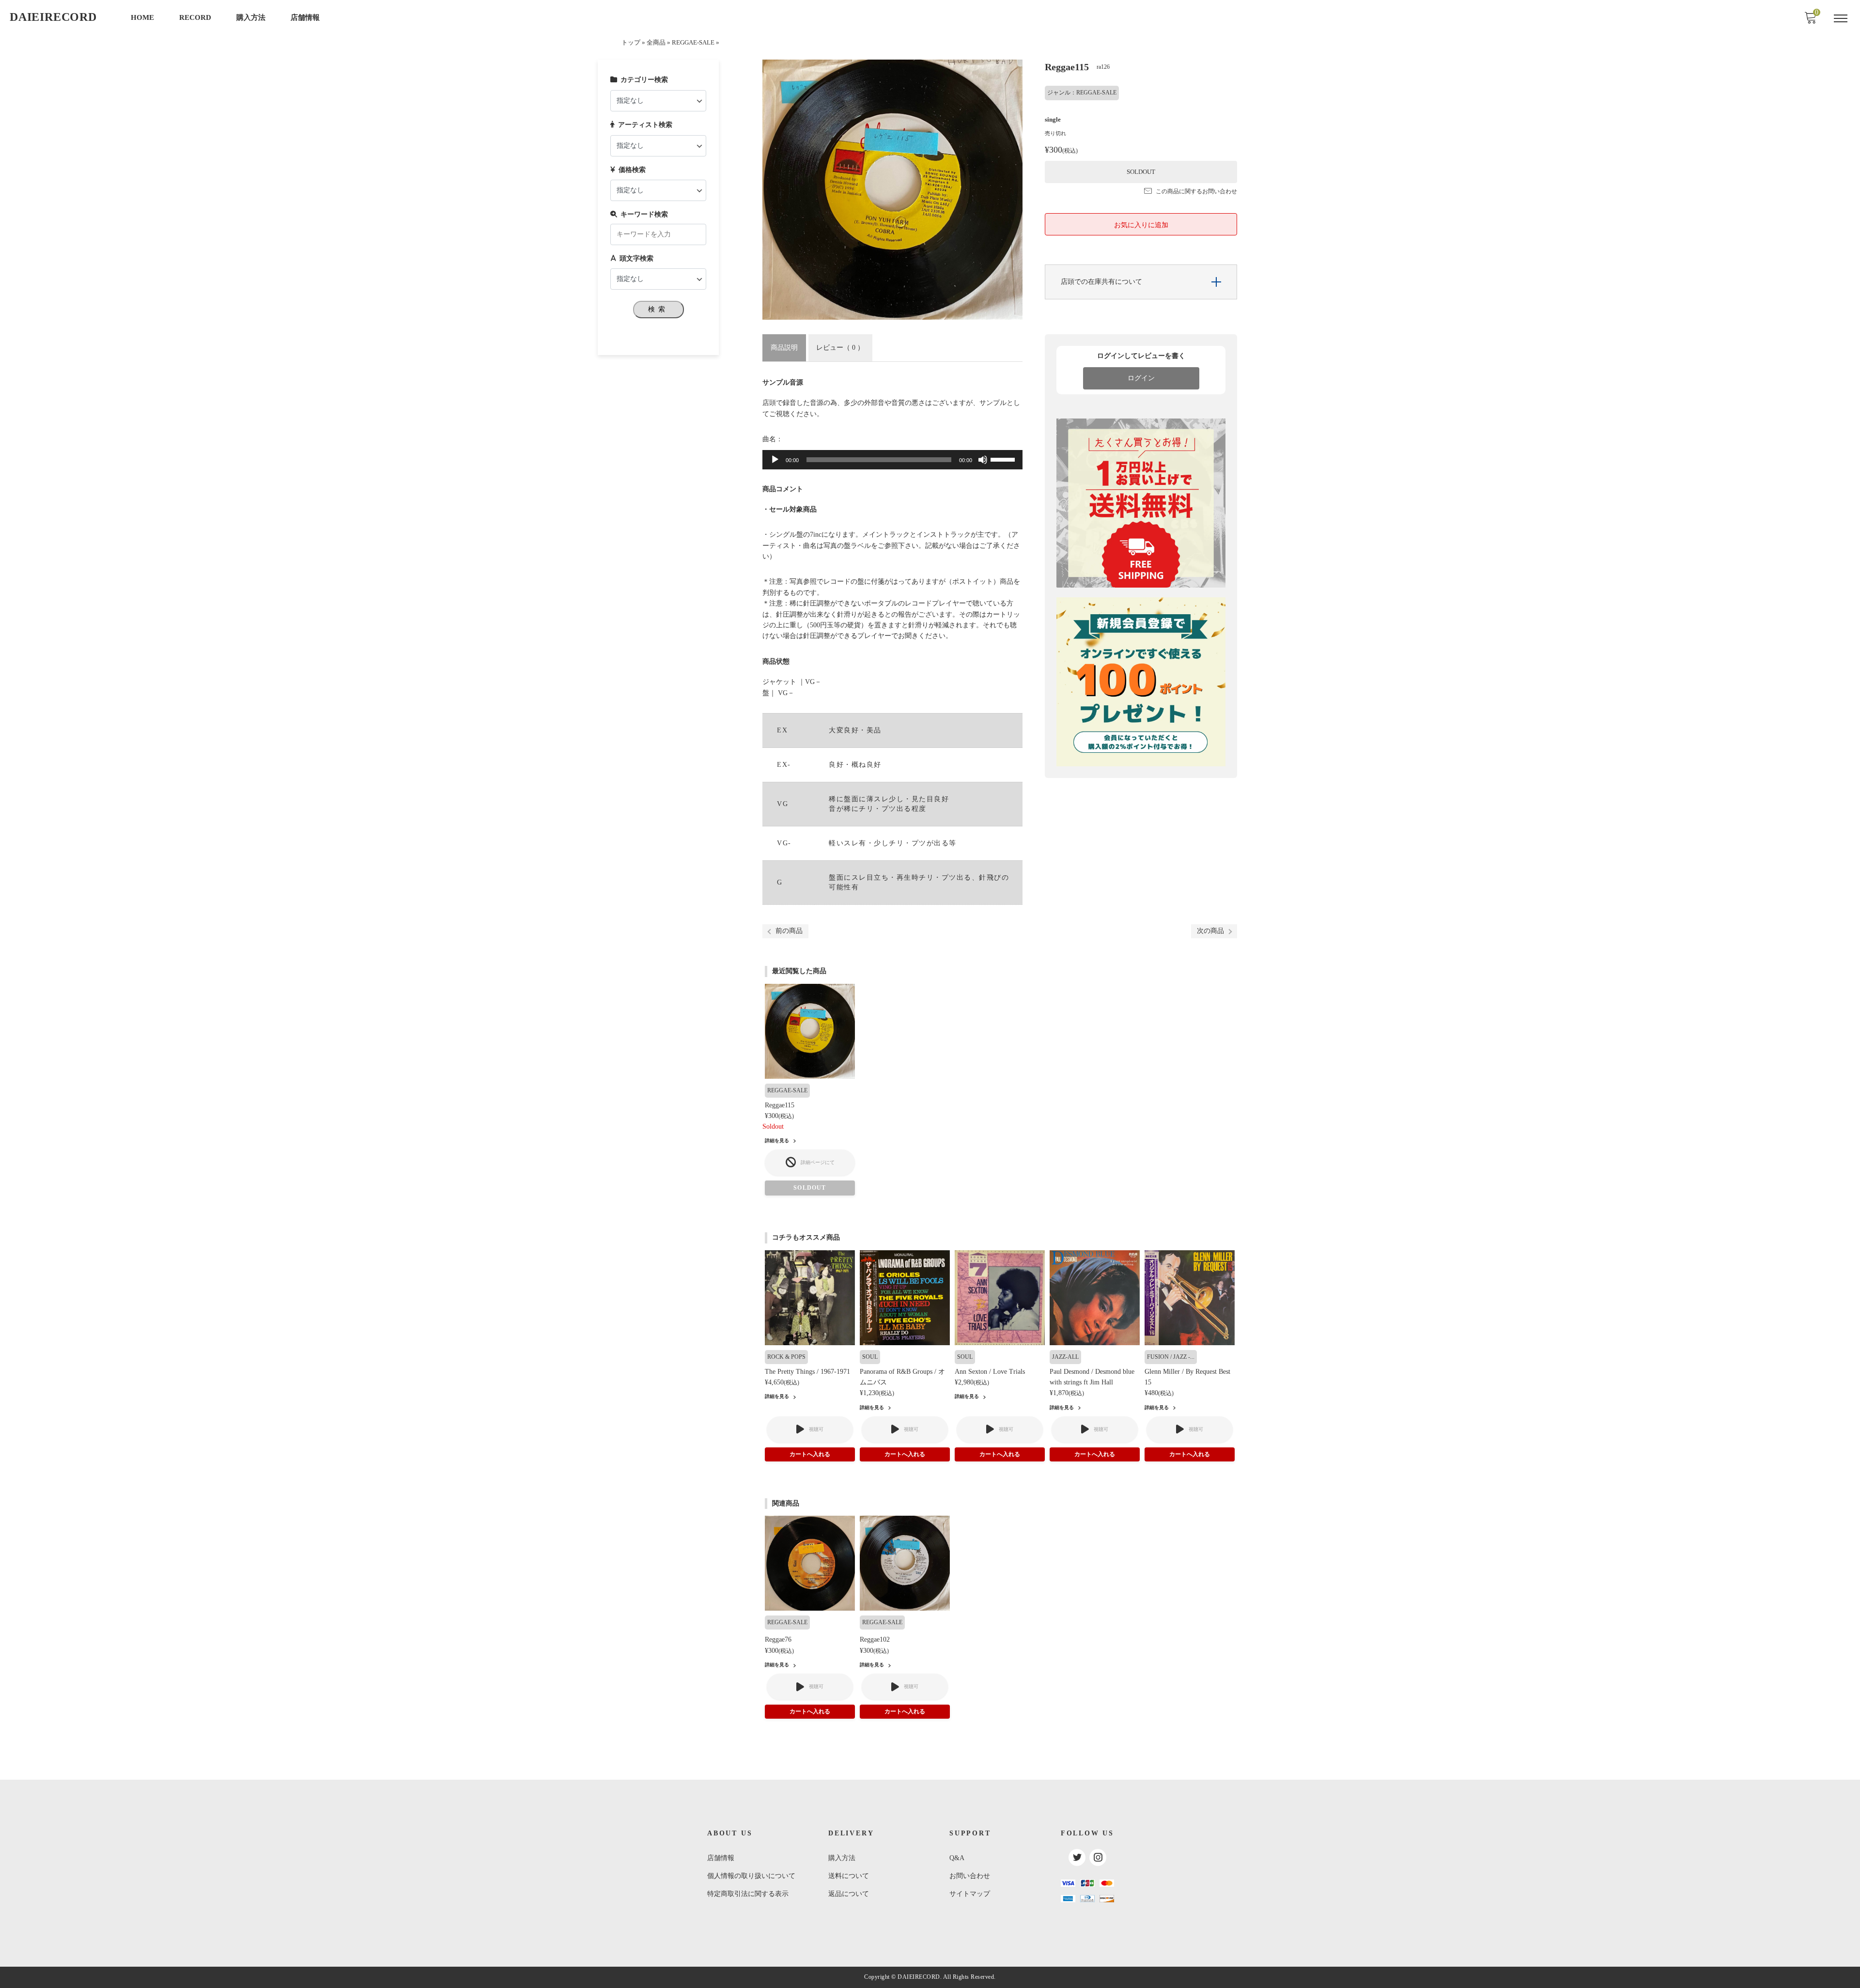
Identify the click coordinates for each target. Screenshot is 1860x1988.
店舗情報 (305, 17)
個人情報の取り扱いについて (751, 1876)
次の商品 (1210, 931)
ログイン (1141, 378)
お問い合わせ (970, 1876)
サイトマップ (970, 1894)
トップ (631, 43)
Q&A (957, 1858)
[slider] (1004, 459)
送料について (849, 1876)
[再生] (775, 460)
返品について (849, 1894)
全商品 (656, 43)
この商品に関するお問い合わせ (1196, 191)
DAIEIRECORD (53, 17)
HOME (142, 17)
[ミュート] (983, 460)
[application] (892, 460)
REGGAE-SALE (693, 43)
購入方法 (251, 17)
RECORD (195, 17)
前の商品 (789, 931)
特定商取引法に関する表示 (748, 1894)
